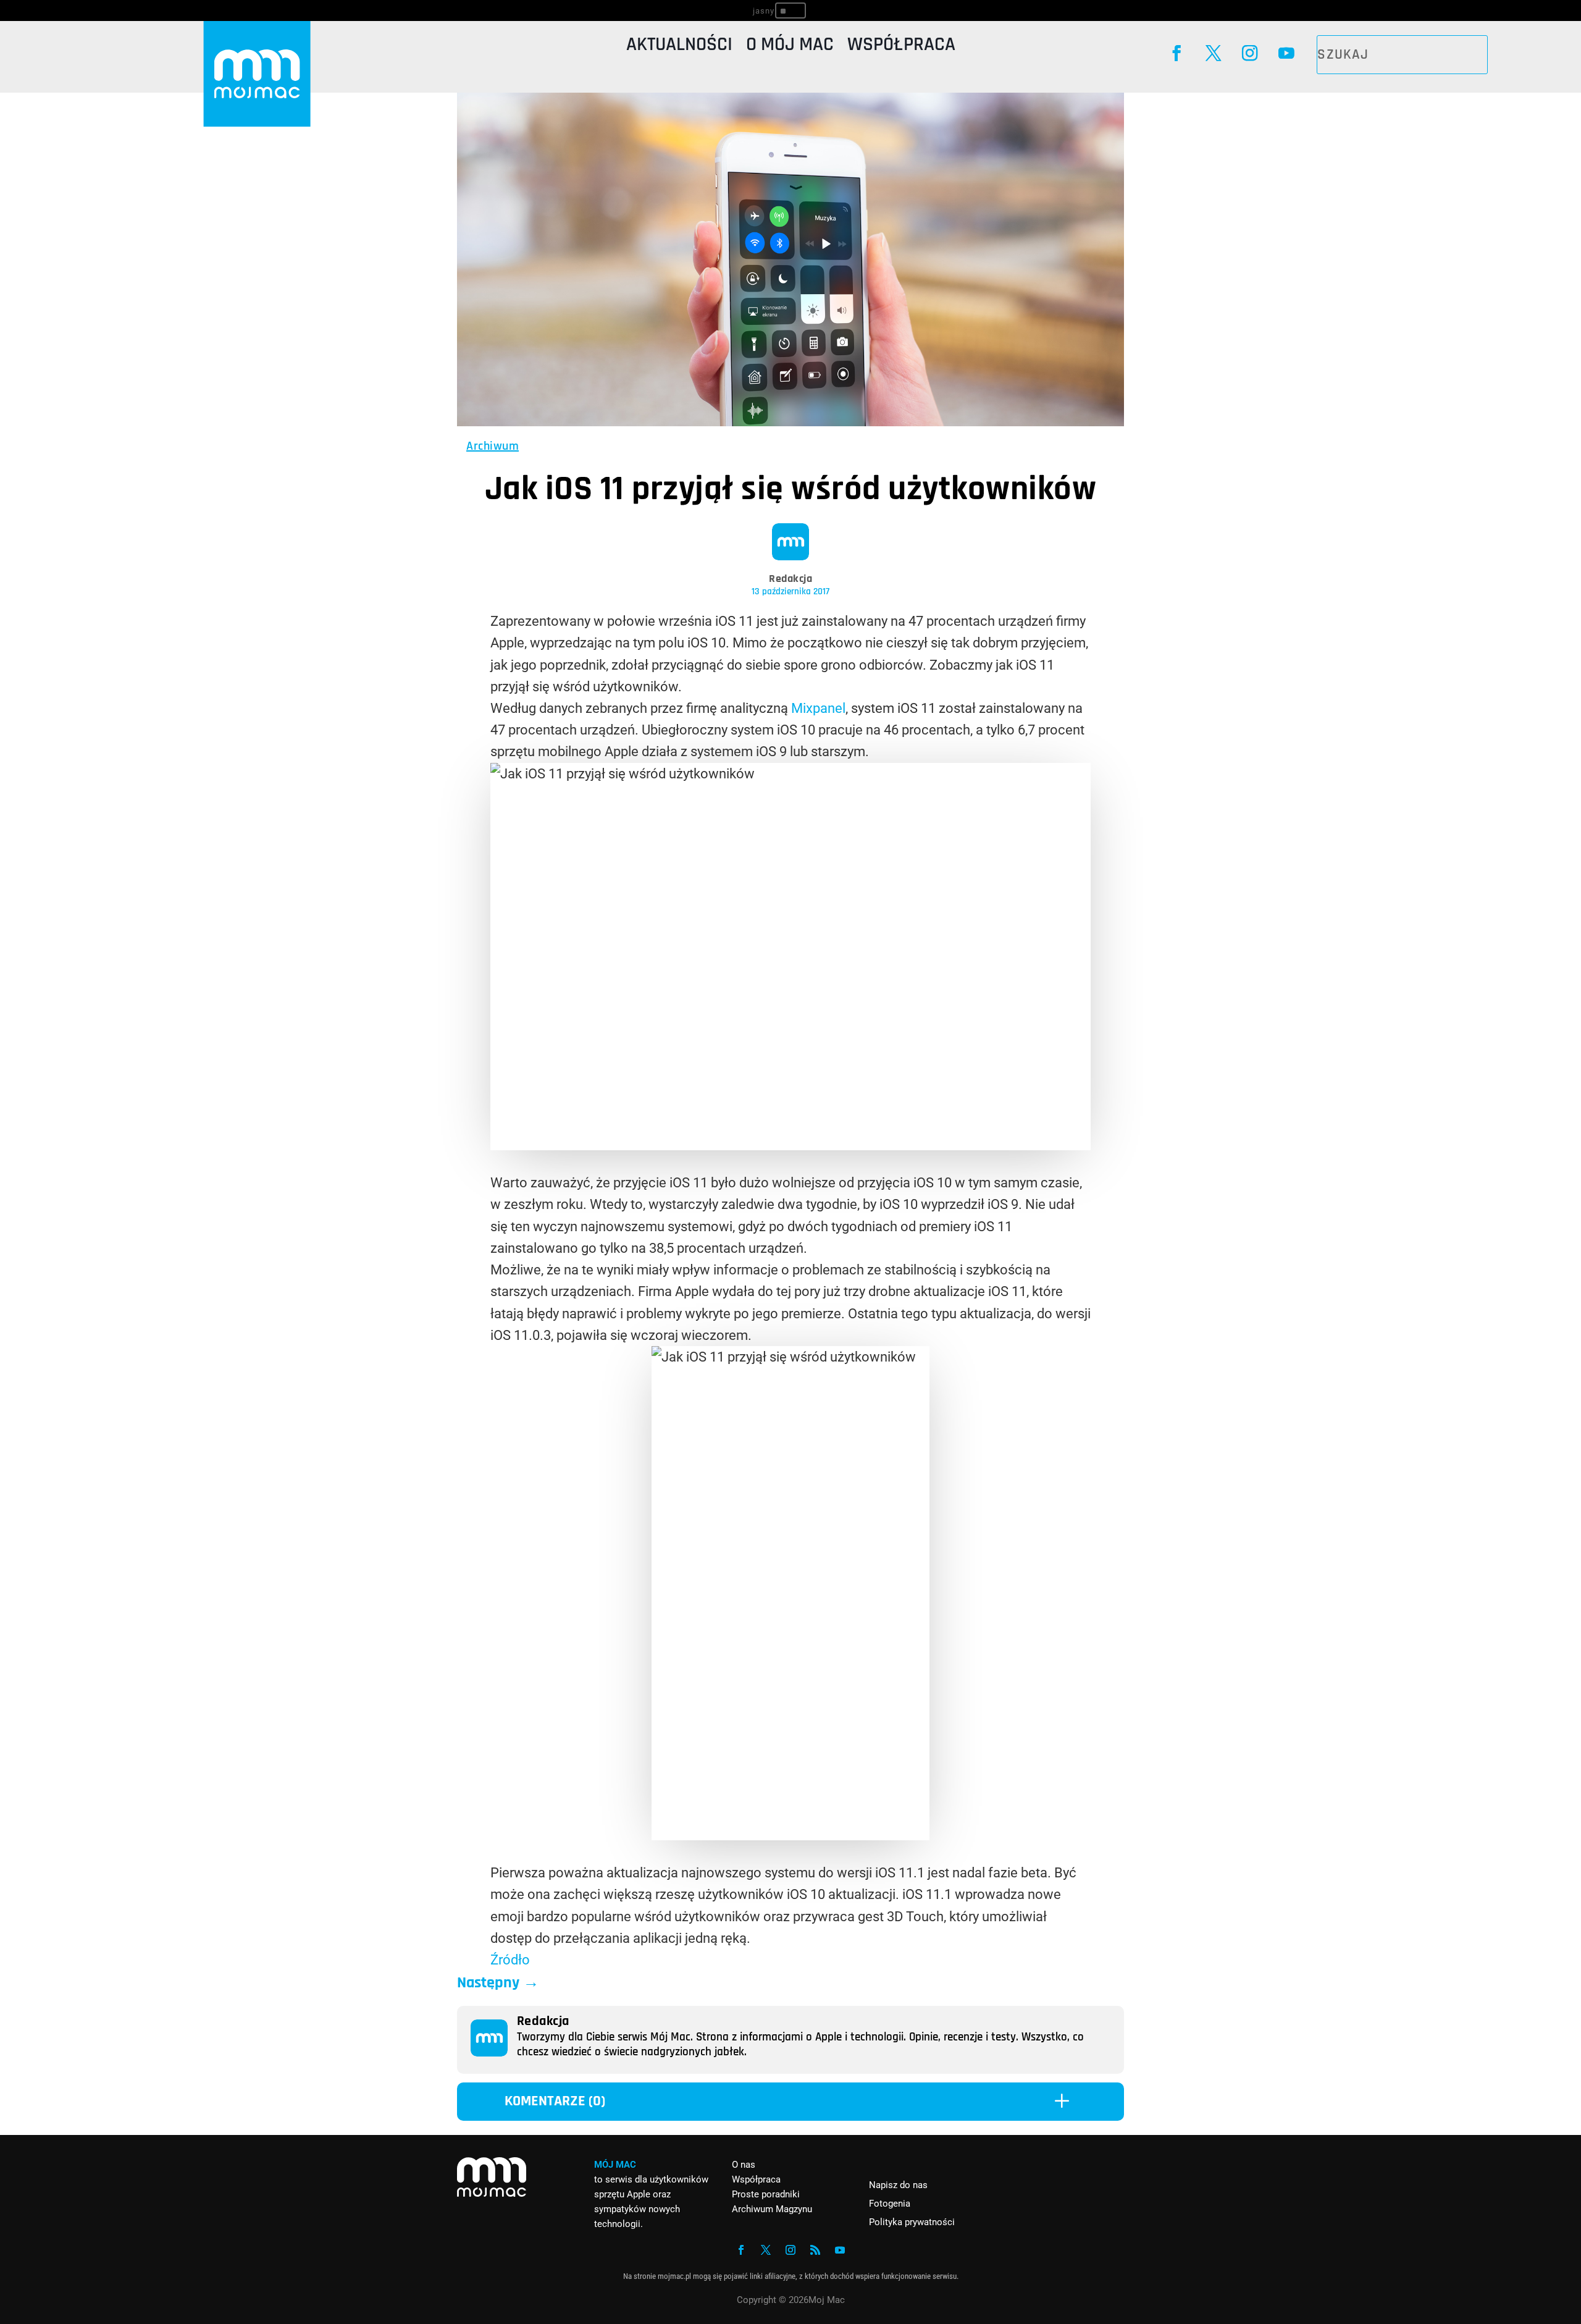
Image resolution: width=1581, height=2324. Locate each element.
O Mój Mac (790, 47)
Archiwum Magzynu (772, 2209)
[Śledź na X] (1213, 53)
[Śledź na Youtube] (1286, 53)
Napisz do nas (898, 2185)
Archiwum (493, 446)
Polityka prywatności (912, 2222)
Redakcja (790, 579)
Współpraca (901, 47)
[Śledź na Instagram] (1250, 53)
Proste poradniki (766, 2194)
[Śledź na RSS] (815, 2250)
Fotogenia (890, 2204)
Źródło (510, 1960)
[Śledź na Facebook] (1177, 53)
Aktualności (679, 47)
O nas (744, 2165)
